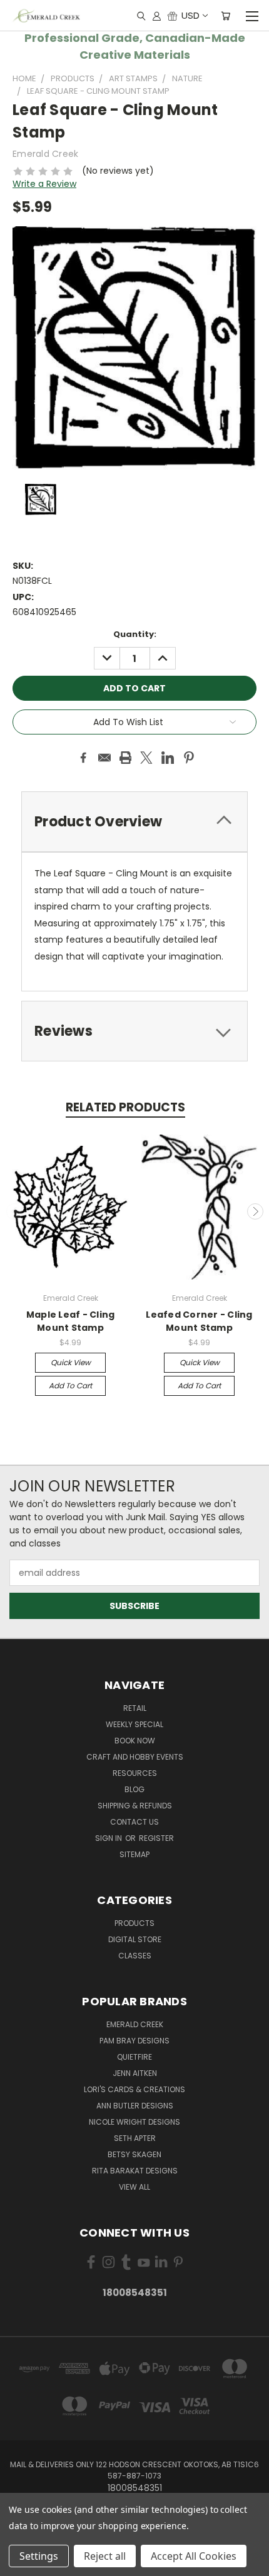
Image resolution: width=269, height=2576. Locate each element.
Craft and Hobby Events (135, 1757)
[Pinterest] (189, 758)
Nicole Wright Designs (134, 2122)
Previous (14, 1211)
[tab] (134, 822)
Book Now (135, 1741)
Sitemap (134, 1854)
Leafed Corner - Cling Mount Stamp (199, 1321)
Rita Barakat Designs (135, 2171)
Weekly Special (134, 1724)
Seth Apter (135, 2138)
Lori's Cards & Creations (134, 2089)
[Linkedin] (168, 758)
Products (134, 1923)
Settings (39, 2556)
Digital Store (135, 1939)
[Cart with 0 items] (226, 16)
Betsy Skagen (134, 2154)
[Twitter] (146, 758)
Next (255, 1211)
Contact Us (134, 1822)
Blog (134, 1789)
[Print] (126, 758)
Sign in (109, 1838)
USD (190, 15)
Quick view (71, 1362)
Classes (135, 1956)
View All (134, 2187)
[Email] (104, 758)
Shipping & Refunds (135, 1806)
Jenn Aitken (135, 2073)
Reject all (105, 2556)
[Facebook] (83, 758)
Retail (135, 1708)
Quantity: (135, 634)
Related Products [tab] (125, 1107)
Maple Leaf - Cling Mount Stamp (71, 1321)
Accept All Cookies (194, 2556)
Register (156, 1838)
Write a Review (44, 184)
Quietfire (134, 2057)
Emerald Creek (135, 2024)
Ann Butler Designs (135, 2106)
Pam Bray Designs (134, 2041)
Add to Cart (70, 1386)
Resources (135, 1773)
